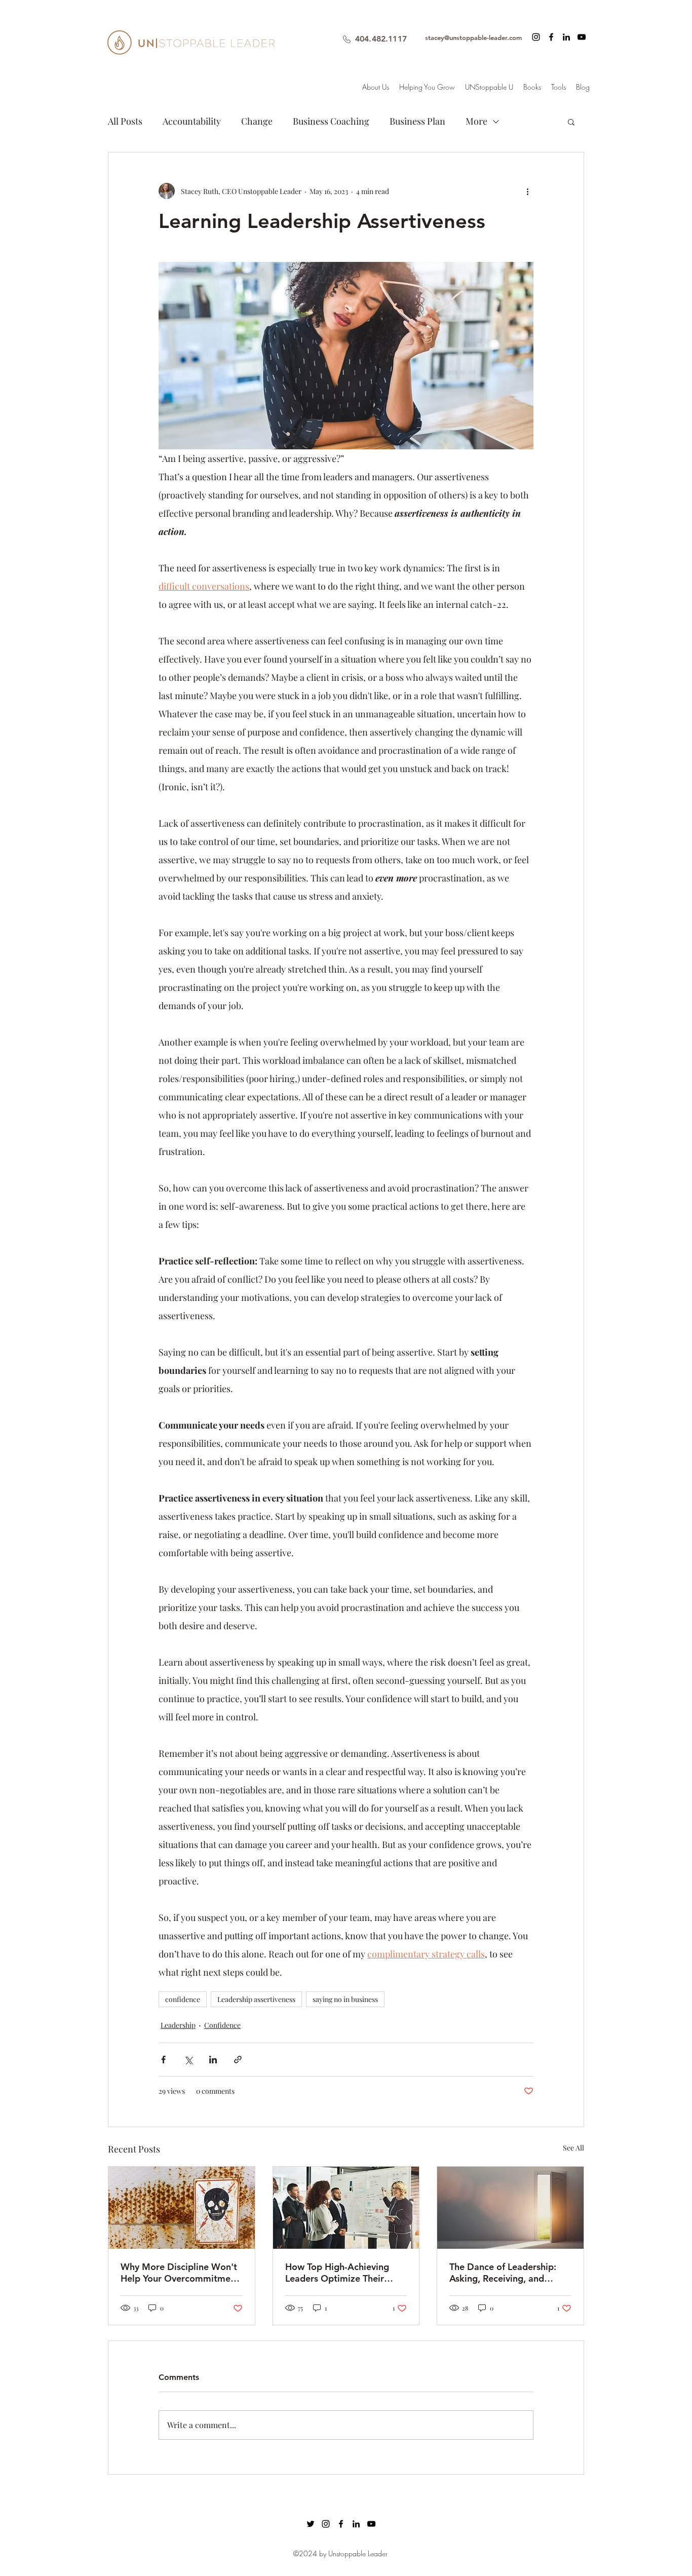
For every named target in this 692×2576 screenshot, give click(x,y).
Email (219, 1263)
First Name (228, 1209)
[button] (538, 1088)
